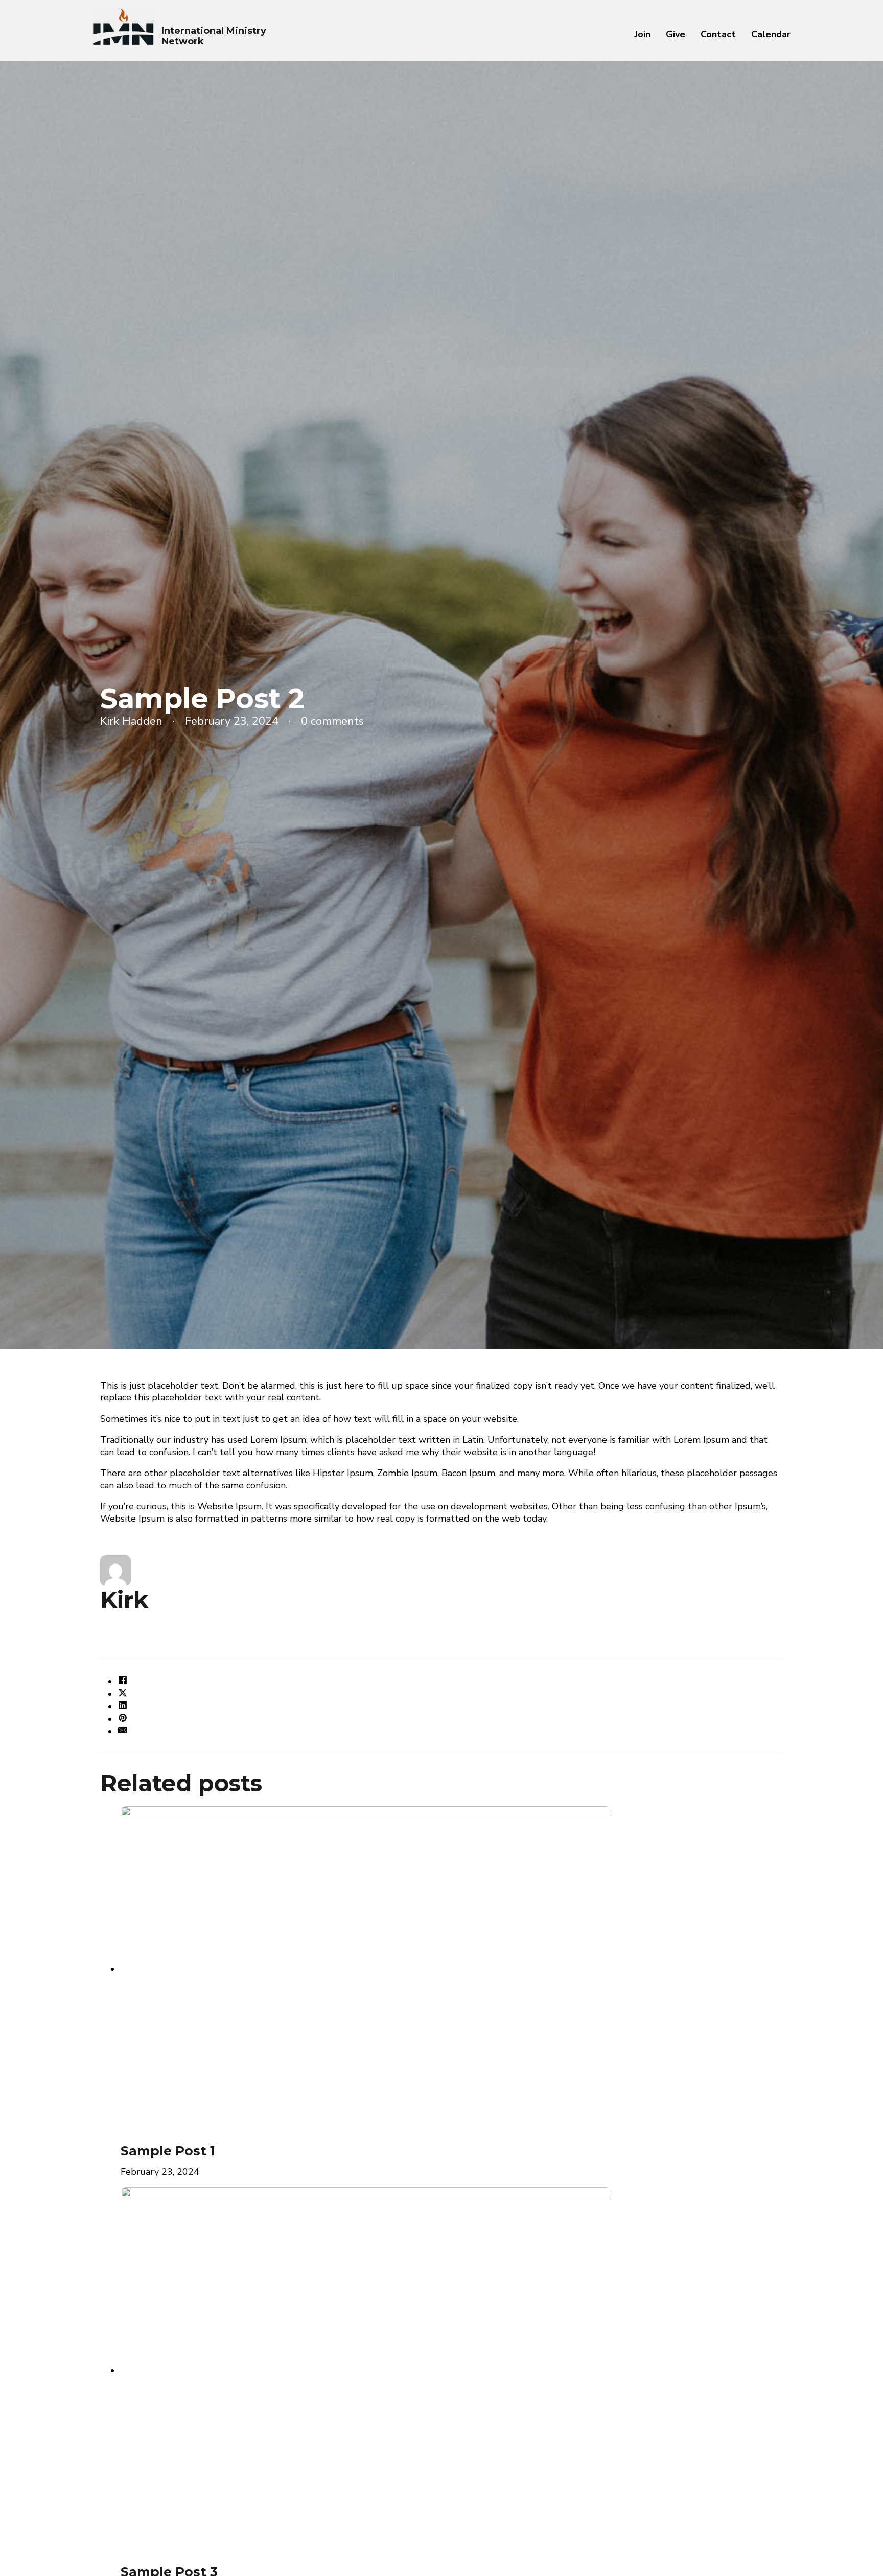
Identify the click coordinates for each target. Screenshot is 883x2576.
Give (676, 34)
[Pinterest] (123, 1719)
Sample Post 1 (168, 2151)
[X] (123, 1694)
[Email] (123, 1732)
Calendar (771, 34)
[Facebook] (123, 1682)
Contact (718, 34)
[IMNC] (123, 27)
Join (642, 34)
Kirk (124, 1600)
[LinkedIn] (123, 1707)
